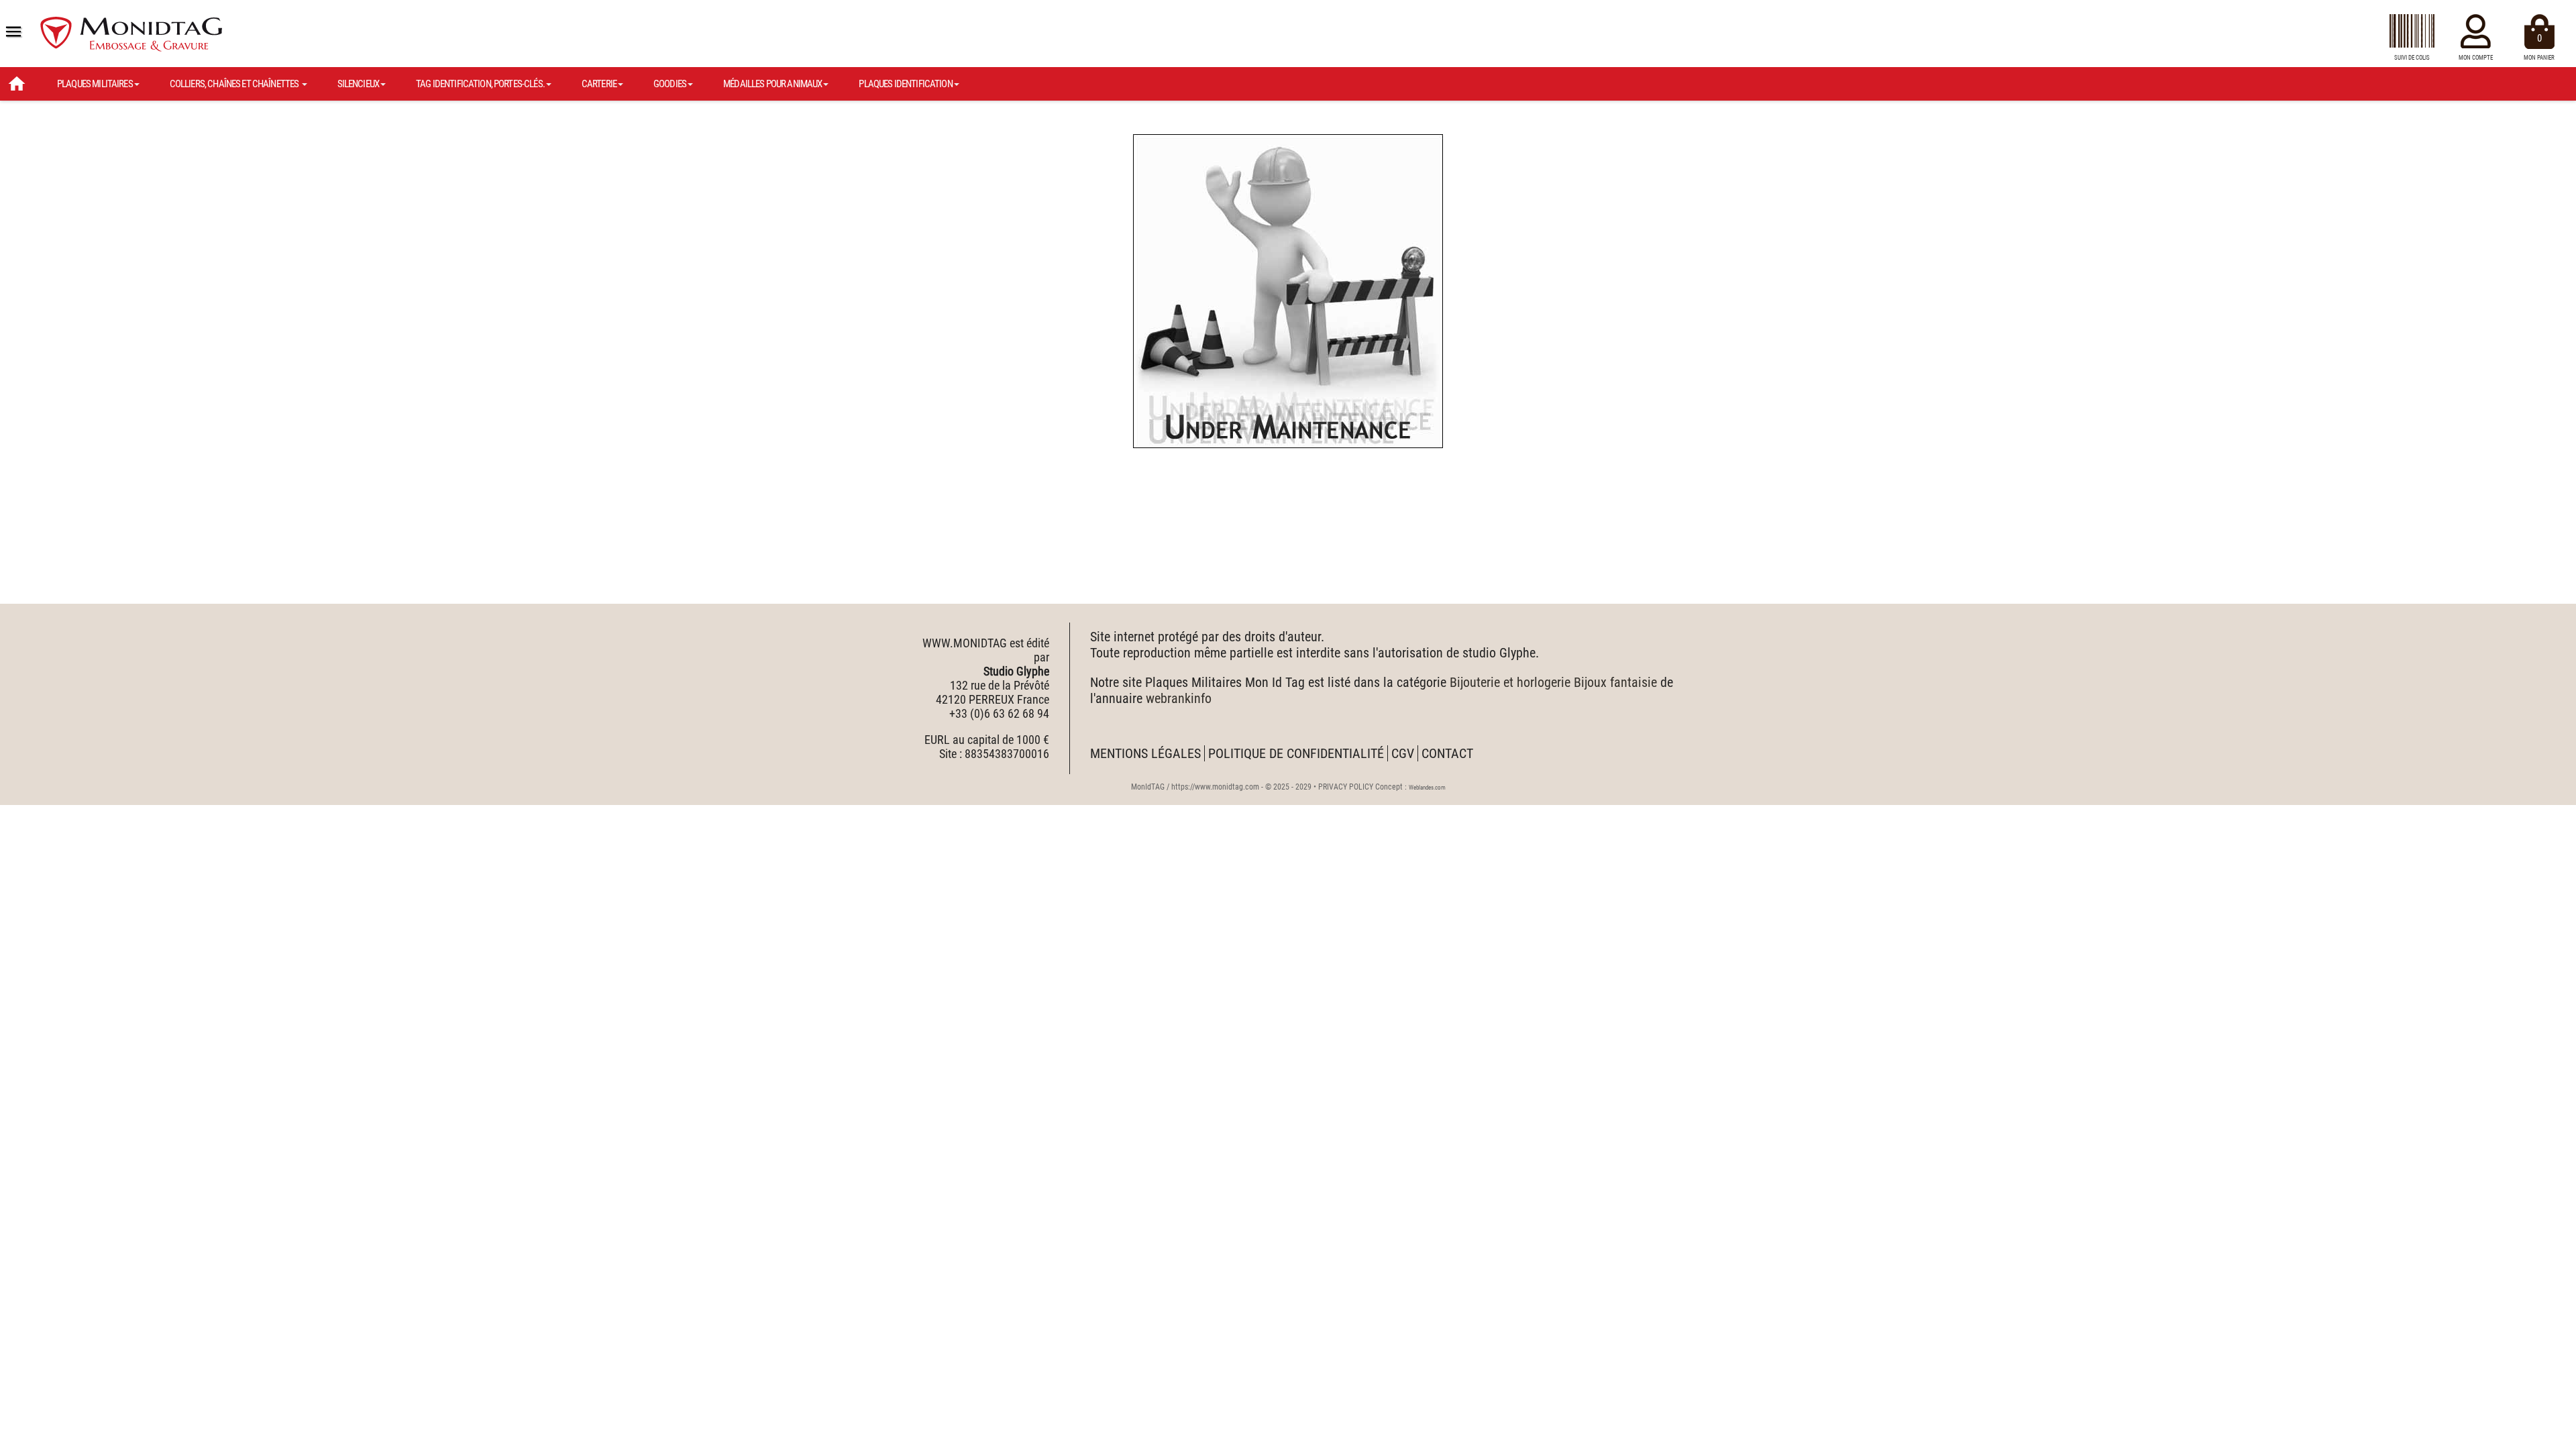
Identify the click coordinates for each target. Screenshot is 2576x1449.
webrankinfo (1179, 698)
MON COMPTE (2476, 58)
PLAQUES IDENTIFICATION (905, 84)
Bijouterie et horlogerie (1510, 682)
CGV (1403, 753)
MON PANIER (2539, 47)
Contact (1447, 753)
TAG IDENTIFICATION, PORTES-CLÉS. (480, 84)
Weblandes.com (1427, 788)
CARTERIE (599, 84)
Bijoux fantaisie (1615, 682)
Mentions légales (1145, 753)
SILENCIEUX (359, 84)
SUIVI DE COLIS (2412, 58)
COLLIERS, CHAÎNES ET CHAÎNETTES (235, 84)
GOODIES (670, 84)
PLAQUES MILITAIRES (95, 84)
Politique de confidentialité (1296, 753)
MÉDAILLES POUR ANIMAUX (772, 84)
